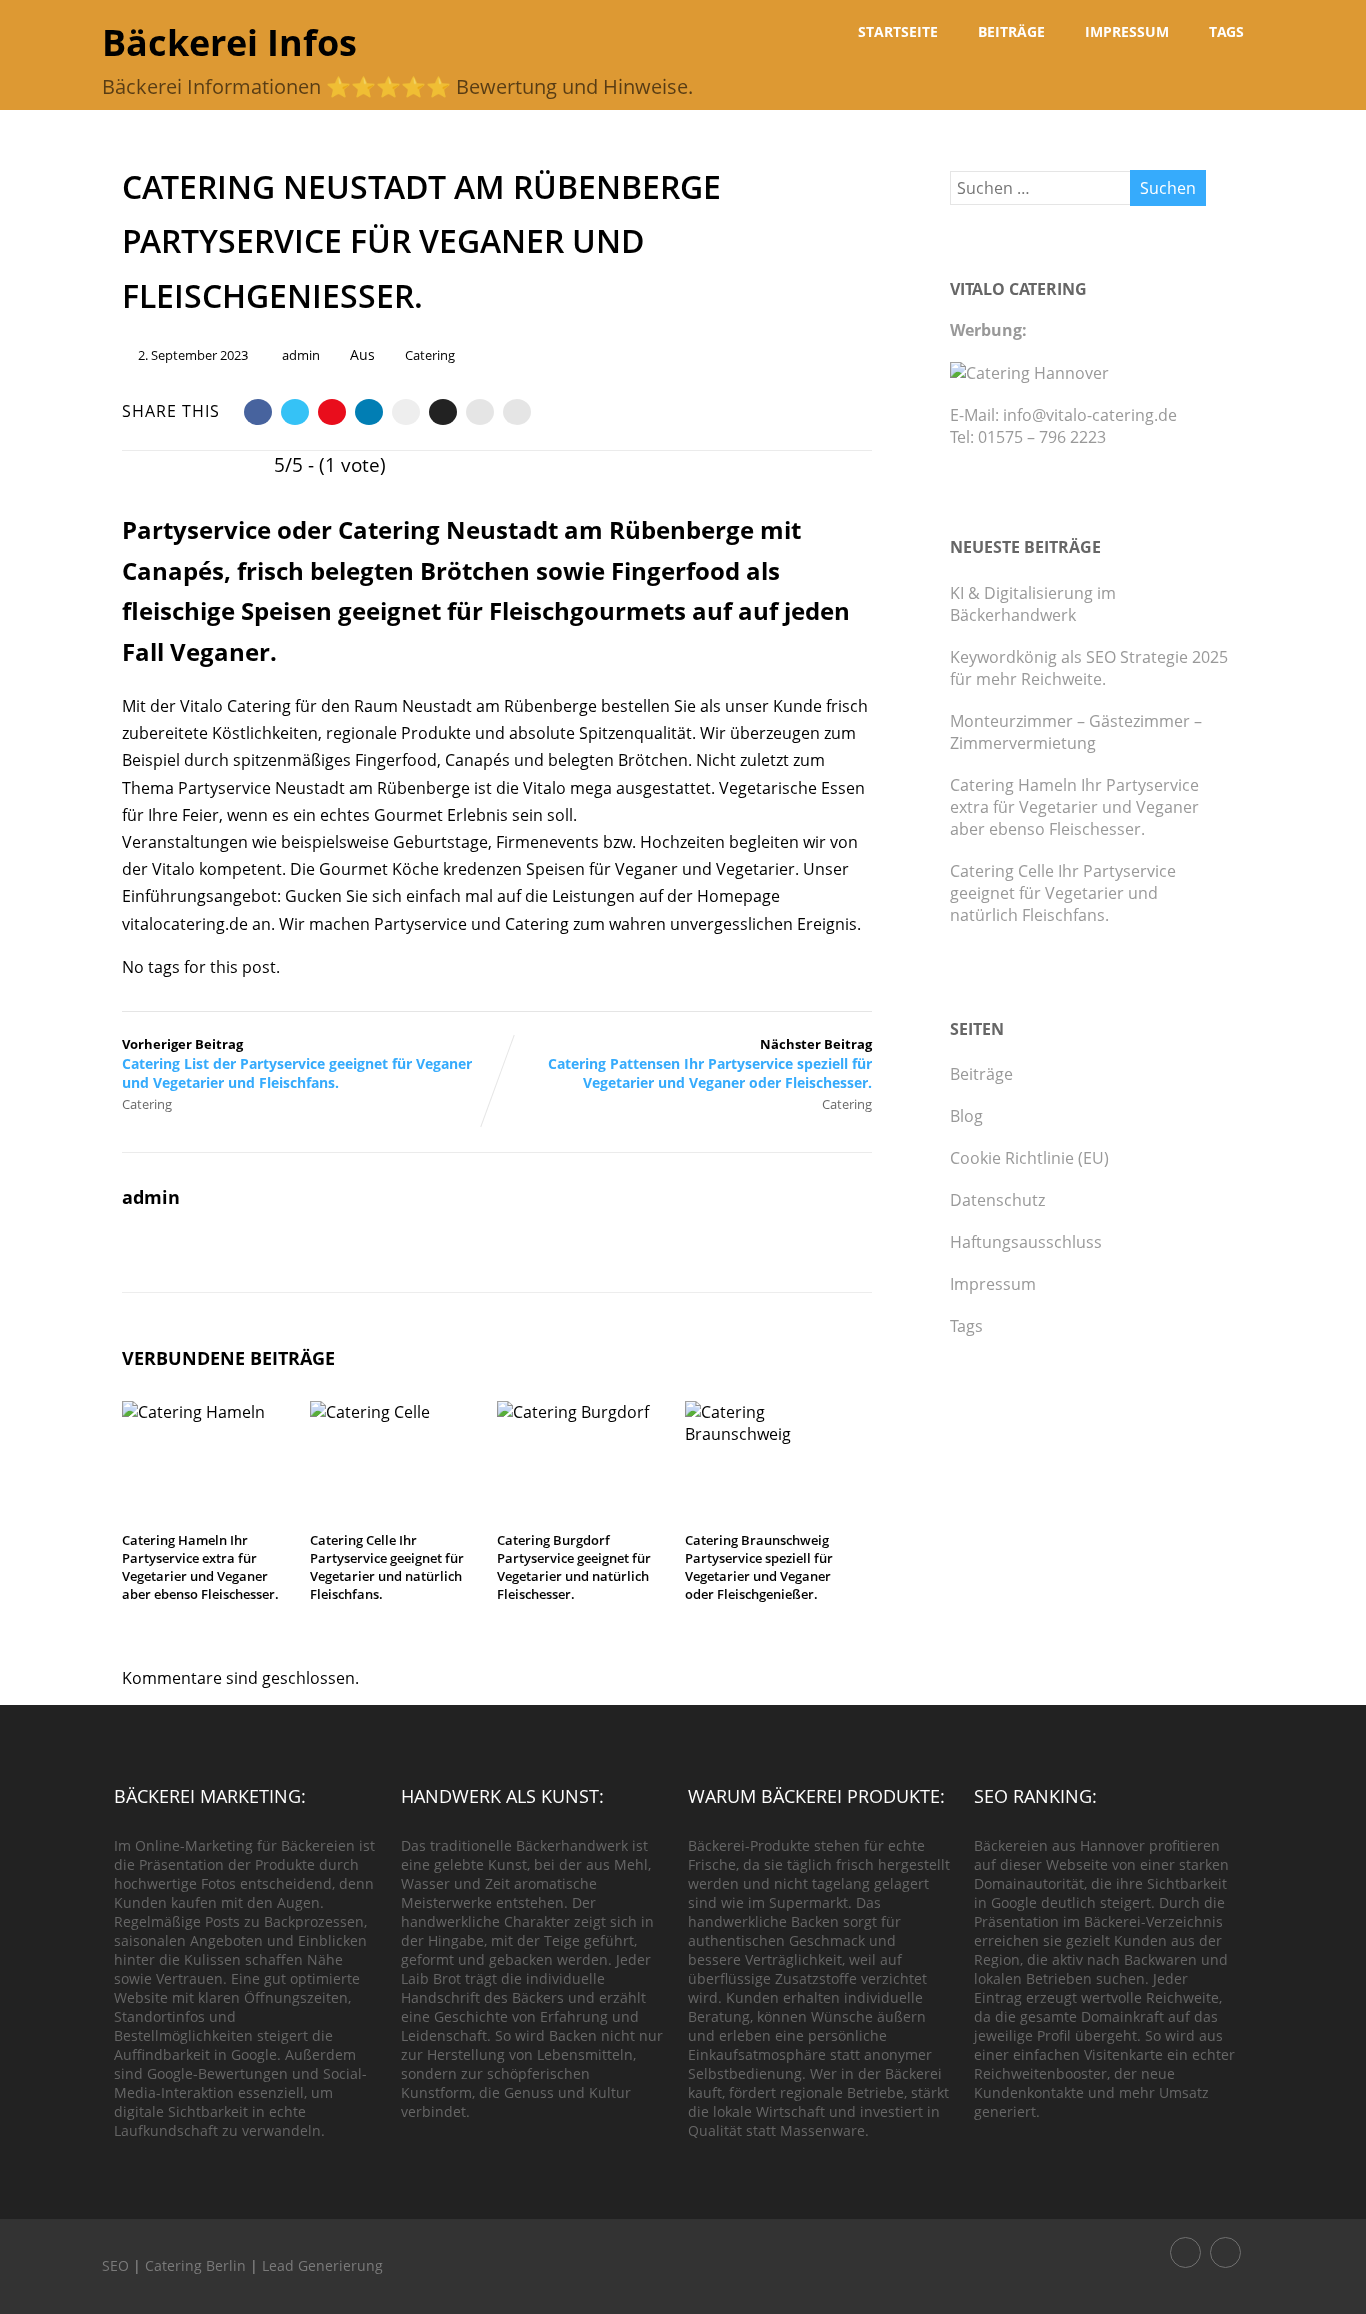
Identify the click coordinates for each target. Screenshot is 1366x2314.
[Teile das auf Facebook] (258, 412)
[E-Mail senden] (480, 412)
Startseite (898, 31)
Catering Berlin (195, 2265)
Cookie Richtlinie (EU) (1029, 1158)
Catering (430, 355)
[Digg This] (443, 412)
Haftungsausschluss (1026, 1242)
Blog (966, 1116)
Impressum (1127, 31)
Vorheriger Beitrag (297, 1063)
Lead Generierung (322, 2265)
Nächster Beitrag (710, 1063)
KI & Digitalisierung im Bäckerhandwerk (1033, 604)
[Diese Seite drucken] (517, 412)
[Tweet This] (295, 412)
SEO (115, 2265)
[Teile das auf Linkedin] (369, 412)
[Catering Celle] (396, 1412)
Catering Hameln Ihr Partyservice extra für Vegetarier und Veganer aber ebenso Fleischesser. (200, 1567)
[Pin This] (332, 412)
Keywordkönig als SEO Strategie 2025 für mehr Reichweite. (1089, 668)
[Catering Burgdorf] (583, 1412)
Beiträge (1011, 31)
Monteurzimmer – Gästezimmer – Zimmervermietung (1076, 732)
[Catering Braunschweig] (771, 1434)
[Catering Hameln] (208, 1412)
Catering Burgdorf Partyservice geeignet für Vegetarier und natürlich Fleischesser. (574, 1567)
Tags (1226, 31)
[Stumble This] (406, 412)
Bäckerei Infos (229, 42)
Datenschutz (997, 1200)
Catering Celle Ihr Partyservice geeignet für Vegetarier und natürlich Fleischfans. (387, 1567)
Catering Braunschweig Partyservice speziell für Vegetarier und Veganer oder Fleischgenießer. (759, 1567)
